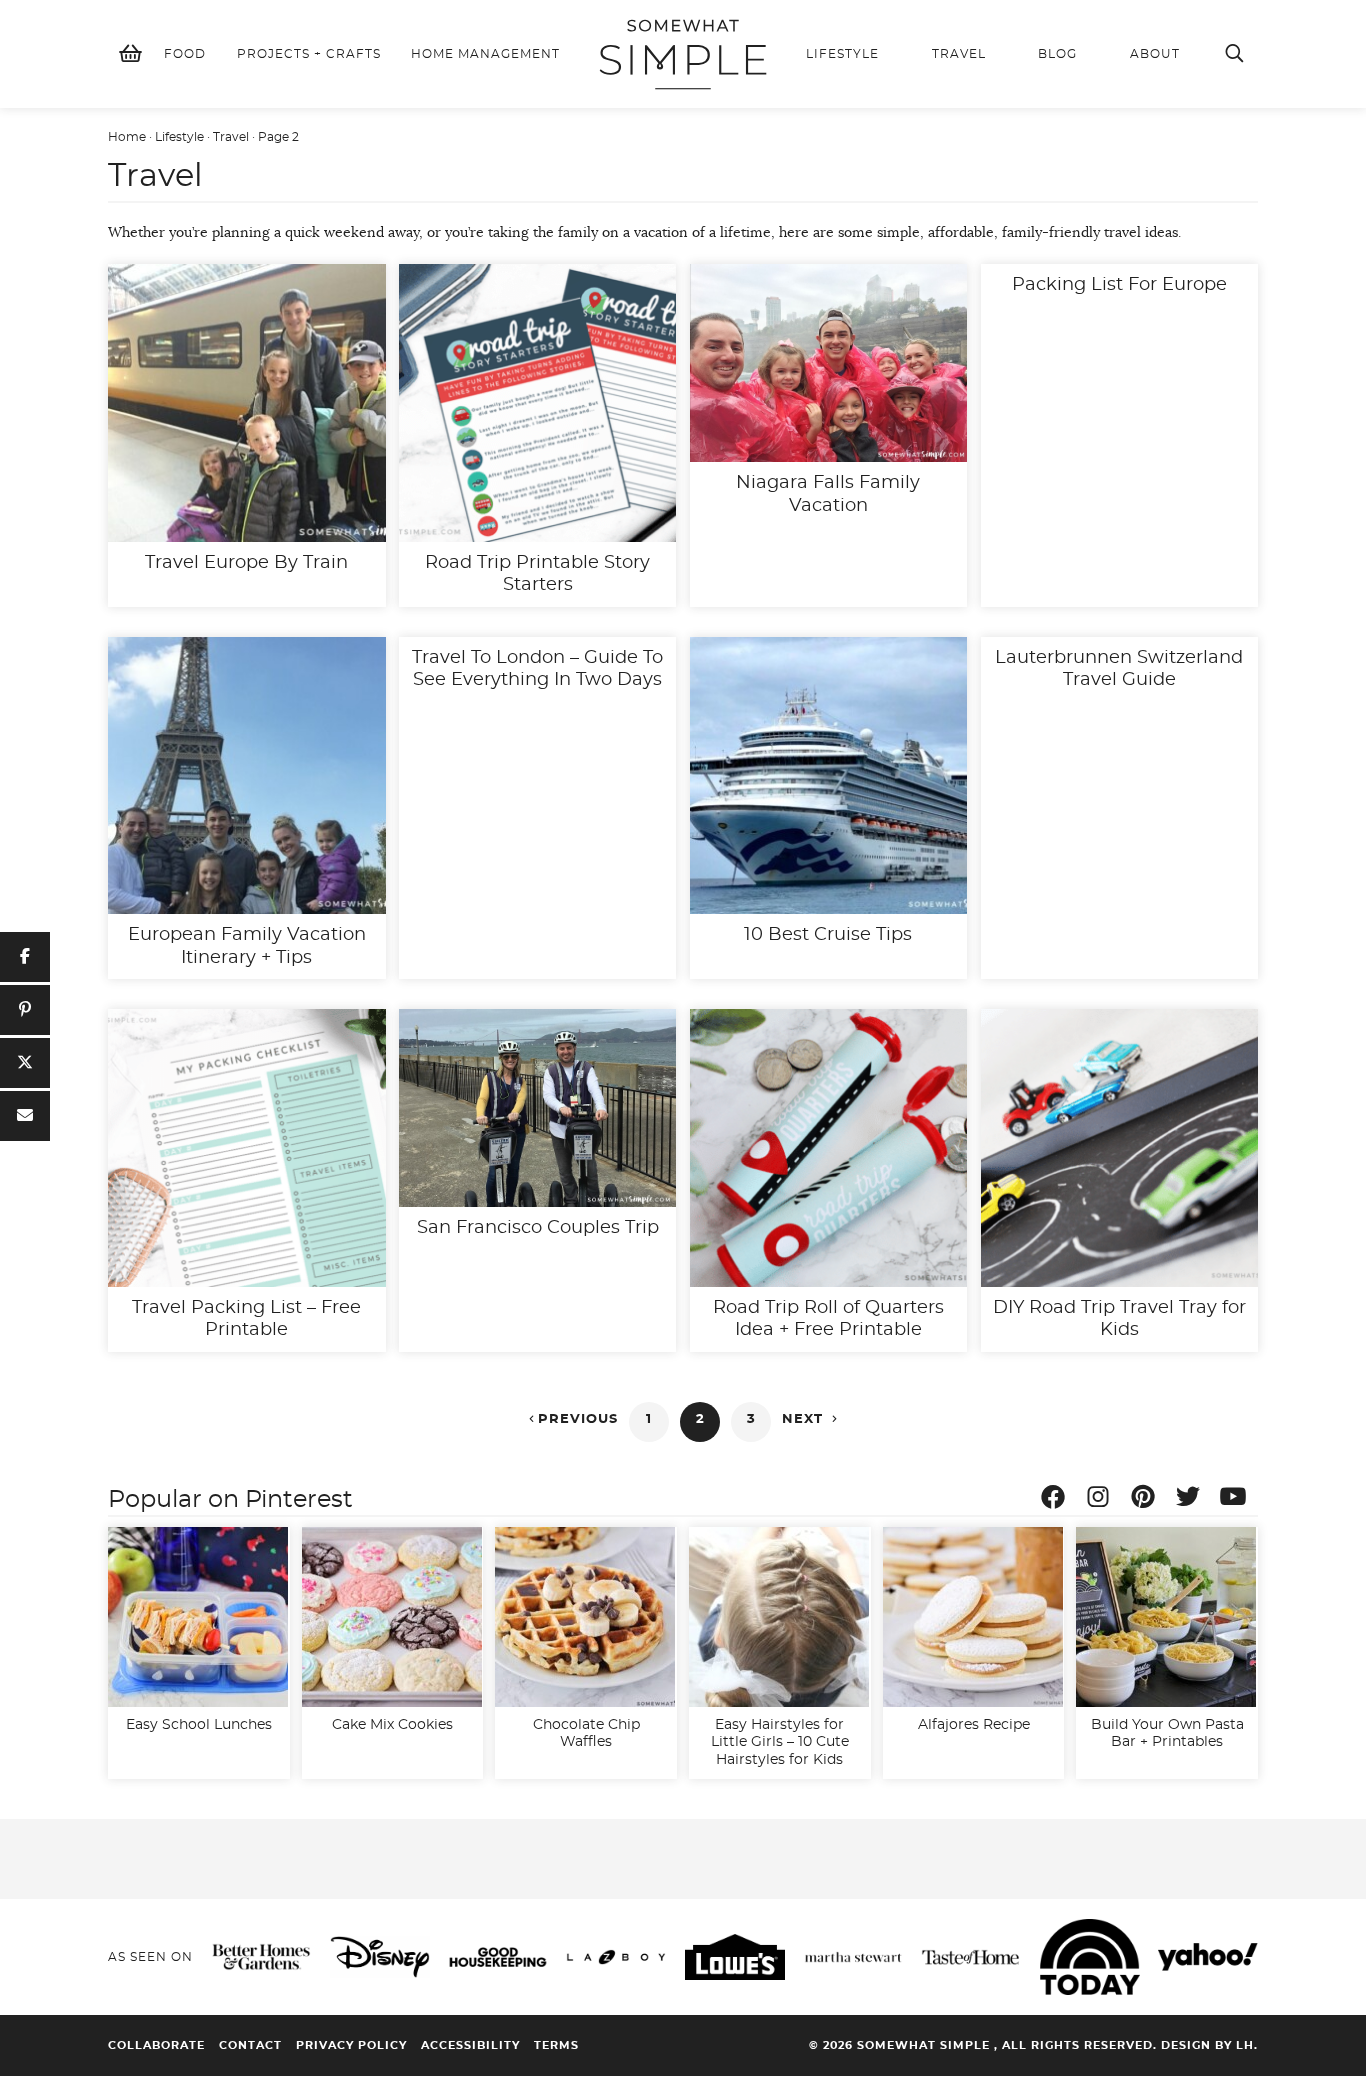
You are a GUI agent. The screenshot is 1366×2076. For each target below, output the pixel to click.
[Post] (25, 1063)
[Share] (25, 957)
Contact (250, 2045)
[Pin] (25, 1010)
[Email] (25, 1116)
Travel (231, 137)
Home (127, 137)
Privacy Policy (351, 2045)
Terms (556, 2045)
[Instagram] (1103, 1500)
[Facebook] (1058, 1500)
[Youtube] (1238, 1500)
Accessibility (470, 2045)
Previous (571, 1419)
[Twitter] (1193, 1500)
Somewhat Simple (683, 54)
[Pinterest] (1148, 1500)
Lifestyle (179, 137)
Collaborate (156, 2045)
